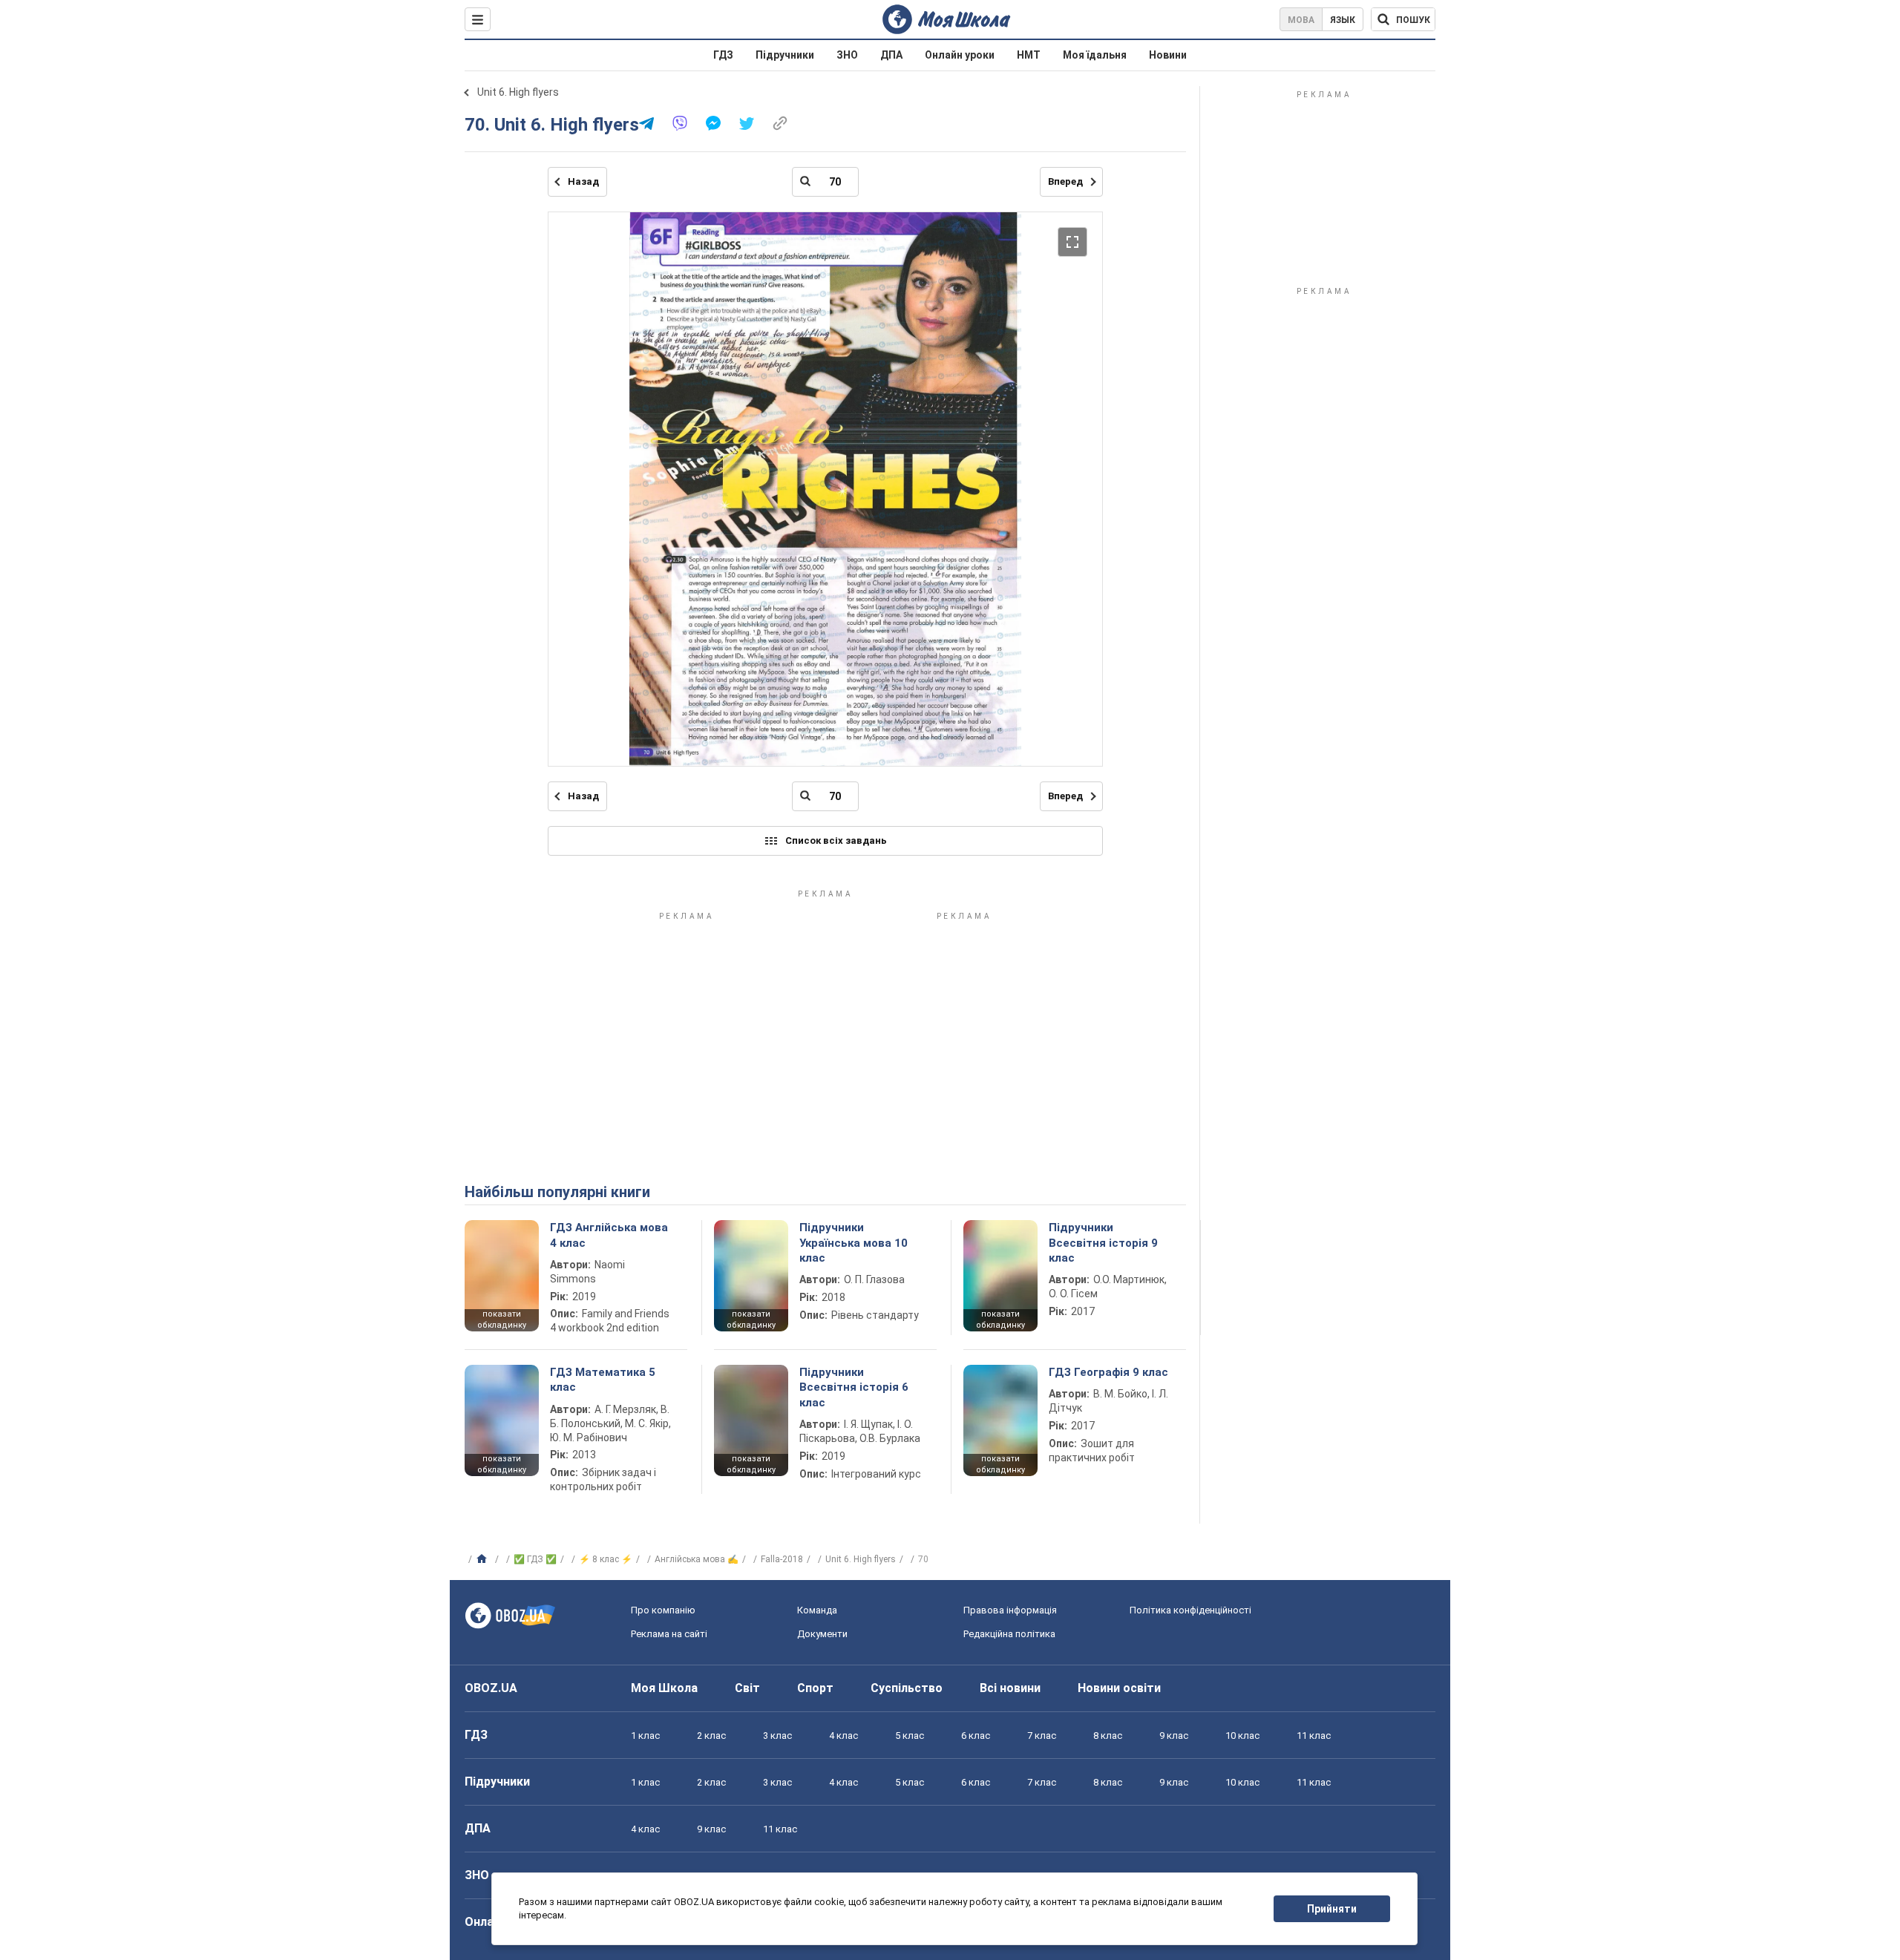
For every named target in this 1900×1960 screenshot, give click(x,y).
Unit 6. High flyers (518, 92)
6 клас (976, 1736)
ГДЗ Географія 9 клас (1108, 1372)
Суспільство (907, 1688)
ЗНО (847, 55)
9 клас (1174, 1736)
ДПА (891, 55)
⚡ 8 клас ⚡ (606, 1559)
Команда (817, 1610)
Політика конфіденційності (1190, 1610)
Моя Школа (664, 1688)
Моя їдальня (1095, 55)
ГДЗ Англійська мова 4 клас (609, 1235)
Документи (822, 1634)
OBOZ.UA (491, 1688)
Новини (1168, 55)
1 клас (645, 1736)
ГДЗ (723, 55)
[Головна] (484, 1559)
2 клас (711, 1736)
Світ (747, 1688)
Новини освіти (1119, 1688)
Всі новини (1010, 1688)
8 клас (1108, 1736)
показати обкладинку (502, 1320)
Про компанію (663, 1610)
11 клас (1314, 1736)
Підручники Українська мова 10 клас (854, 1243)
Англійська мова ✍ (697, 1559)
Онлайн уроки (960, 55)
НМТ (1029, 55)
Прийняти (1332, 1909)
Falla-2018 (782, 1559)
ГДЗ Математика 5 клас (603, 1380)
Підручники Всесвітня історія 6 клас (854, 1387)
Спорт (815, 1688)
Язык (1343, 20)
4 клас (843, 1736)
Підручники (785, 55)
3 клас (777, 1736)
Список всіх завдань (836, 840)
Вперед (1065, 181)
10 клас (1242, 1736)
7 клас (1042, 1736)
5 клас (910, 1736)
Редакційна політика (1009, 1634)
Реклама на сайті (669, 1634)
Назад (583, 181)
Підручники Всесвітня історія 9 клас (1103, 1243)
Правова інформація (1010, 1610)
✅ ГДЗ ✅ (535, 1559)
